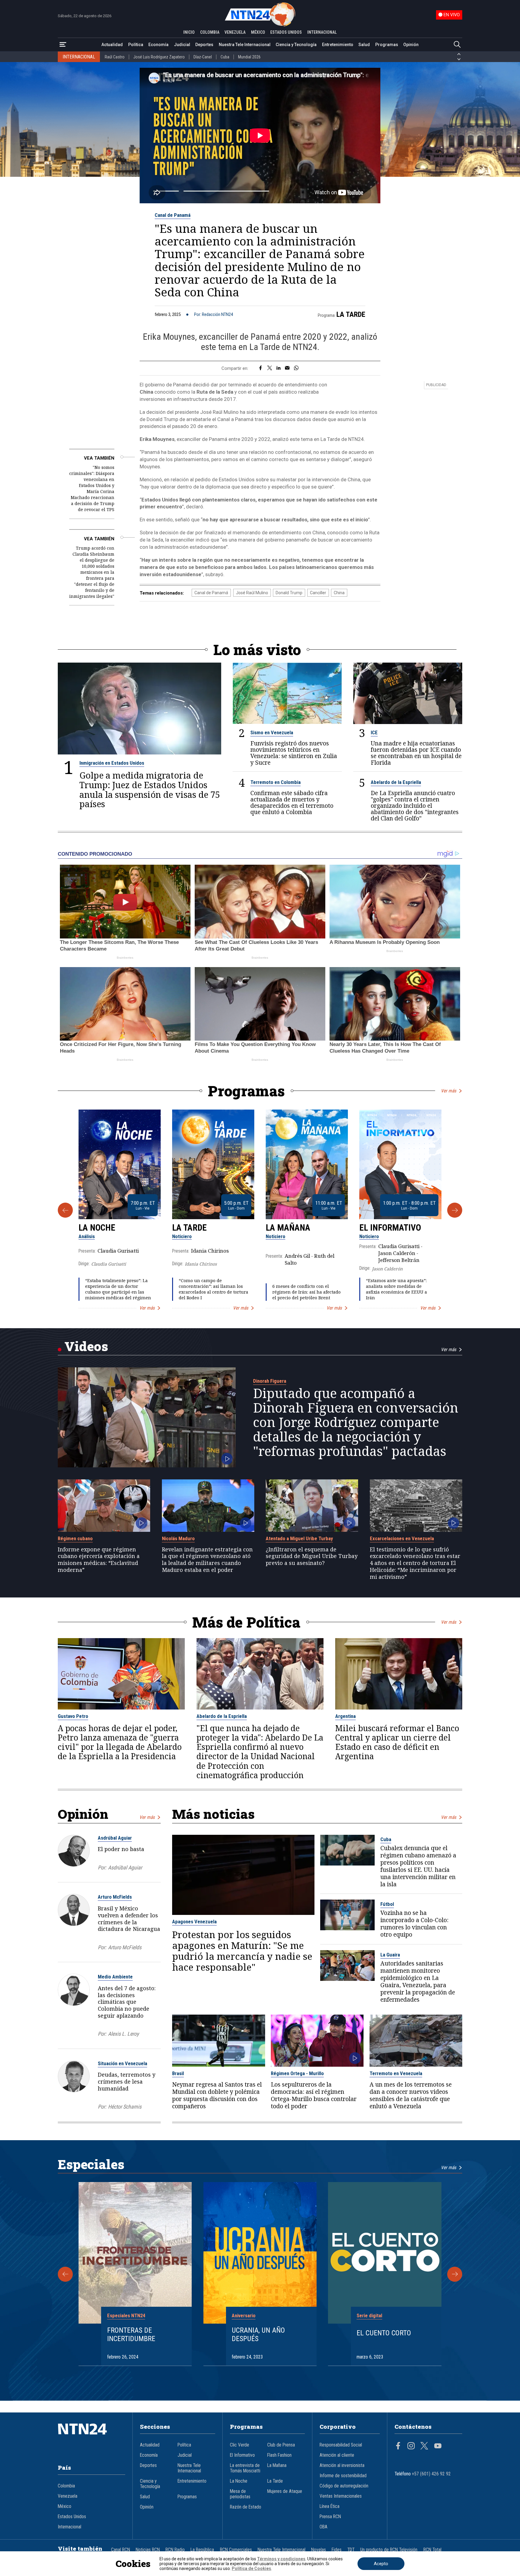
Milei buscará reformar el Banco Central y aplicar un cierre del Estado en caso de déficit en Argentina (397, 1742)
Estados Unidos (72, 2517)
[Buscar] (457, 45)
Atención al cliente (337, 2455)
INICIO (189, 32)
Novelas (319, 2550)
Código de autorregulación (344, 2486)
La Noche (97, 1228)
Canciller (318, 593)
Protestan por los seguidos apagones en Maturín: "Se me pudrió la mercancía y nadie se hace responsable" (242, 1951)
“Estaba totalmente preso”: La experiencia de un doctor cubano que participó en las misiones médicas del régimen (118, 1289)
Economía (158, 45)
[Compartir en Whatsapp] (296, 368)
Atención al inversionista (342, 2465)
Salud (364, 45)
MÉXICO (258, 32)
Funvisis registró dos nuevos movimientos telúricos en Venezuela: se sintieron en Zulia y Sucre (294, 753)
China (339, 593)
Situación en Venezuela (122, 2063)
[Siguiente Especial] (455, 2274)
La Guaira (390, 1955)
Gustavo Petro (73, 1716)
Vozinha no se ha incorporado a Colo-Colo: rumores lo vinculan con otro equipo (414, 1924)
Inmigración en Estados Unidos (112, 763)
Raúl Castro (115, 57)
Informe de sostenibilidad (343, 2476)
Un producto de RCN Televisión (389, 2550)
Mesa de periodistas (240, 2494)
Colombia (66, 2486)
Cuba (225, 57)
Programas (387, 45)
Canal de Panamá (173, 215)
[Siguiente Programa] (455, 1210)
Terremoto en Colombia (275, 782)
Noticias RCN (148, 2550)
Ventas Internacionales (341, 2496)
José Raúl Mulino (252, 593)
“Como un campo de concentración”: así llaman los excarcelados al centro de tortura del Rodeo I (214, 1289)
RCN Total (432, 2550)
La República (202, 2550)
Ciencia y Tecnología (296, 45)
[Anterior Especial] (65, 2274)
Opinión (411, 45)
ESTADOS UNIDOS (286, 32)
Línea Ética (330, 2506)
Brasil (178, 2073)
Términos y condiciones (281, 2559)
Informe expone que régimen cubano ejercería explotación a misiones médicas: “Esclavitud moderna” (99, 1560)
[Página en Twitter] (424, 2446)
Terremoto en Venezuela (396, 2073)
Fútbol (387, 1904)
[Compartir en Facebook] (260, 368)
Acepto (381, 2564)
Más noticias (213, 1814)
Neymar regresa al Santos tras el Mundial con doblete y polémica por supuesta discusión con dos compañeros (217, 2095)
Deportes (204, 45)
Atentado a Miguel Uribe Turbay (299, 1538)
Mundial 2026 (249, 57)
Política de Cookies (251, 2568)
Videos (86, 1346)
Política (136, 45)
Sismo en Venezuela (272, 732)
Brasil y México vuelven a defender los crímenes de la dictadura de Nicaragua (129, 1919)
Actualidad (112, 45)
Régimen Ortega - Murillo (297, 2073)
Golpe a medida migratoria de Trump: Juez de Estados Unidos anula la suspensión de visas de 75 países (150, 790)
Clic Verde (240, 2445)
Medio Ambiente (115, 1977)
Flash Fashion (279, 2455)
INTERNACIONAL (322, 32)
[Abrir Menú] (63, 45)
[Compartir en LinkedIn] (279, 368)
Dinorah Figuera (270, 1381)
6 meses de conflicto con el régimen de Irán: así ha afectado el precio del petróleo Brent (306, 1292)
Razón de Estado (246, 2507)
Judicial (182, 45)
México (65, 2506)
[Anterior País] (459, 54)
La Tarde (351, 314)
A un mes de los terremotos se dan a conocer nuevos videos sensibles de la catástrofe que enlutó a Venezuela (411, 2095)
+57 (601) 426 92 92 (431, 2474)
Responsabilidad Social (341, 2445)
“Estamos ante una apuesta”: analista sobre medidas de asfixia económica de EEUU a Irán (396, 1289)
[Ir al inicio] (91, 2438)
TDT (351, 2550)
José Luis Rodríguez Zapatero (159, 57)
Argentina (345, 1716)
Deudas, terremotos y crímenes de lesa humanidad (127, 2081)
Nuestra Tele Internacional (245, 45)
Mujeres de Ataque (285, 2491)
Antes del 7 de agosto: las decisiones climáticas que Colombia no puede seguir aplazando (127, 2002)
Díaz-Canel (203, 57)
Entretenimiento (338, 45)
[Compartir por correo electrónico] (287, 368)
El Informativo (390, 1228)
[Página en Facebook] (398, 2446)
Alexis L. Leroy (123, 2034)
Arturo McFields (115, 1897)
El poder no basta (121, 1849)
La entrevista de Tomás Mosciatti (245, 2468)
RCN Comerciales (236, 2550)
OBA (323, 2527)
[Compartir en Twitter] (270, 368)
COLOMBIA (210, 32)
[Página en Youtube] (438, 2446)
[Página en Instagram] (411, 2446)
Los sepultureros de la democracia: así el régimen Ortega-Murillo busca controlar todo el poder (314, 2095)
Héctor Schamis (125, 2107)
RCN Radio (175, 2550)
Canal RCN (121, 2550)
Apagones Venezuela (194, 1922)
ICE (374, 732)
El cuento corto (384, 2333)
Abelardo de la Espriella (396, 782)
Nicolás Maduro (178, 1538)
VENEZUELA (235, 32)
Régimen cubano (75, 1538)
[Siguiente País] (459, 59)
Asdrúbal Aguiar (115, 1838)
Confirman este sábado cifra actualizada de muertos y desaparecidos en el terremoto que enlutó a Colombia (292, 802)
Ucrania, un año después (258, 2335)
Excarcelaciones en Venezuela (402, 1538)
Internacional (70, 2527)
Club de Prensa (281, 2445)
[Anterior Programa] (65, 1210)
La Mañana (288, 1228)
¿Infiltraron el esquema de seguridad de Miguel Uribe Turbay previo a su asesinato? (312, 1556)
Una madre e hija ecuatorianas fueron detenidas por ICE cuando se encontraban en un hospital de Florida (416, 753)
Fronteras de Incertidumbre (131, 2335)
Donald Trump (289, 593)
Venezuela (68, 2496)
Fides (337, 2550)
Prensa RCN (330, 2517)
